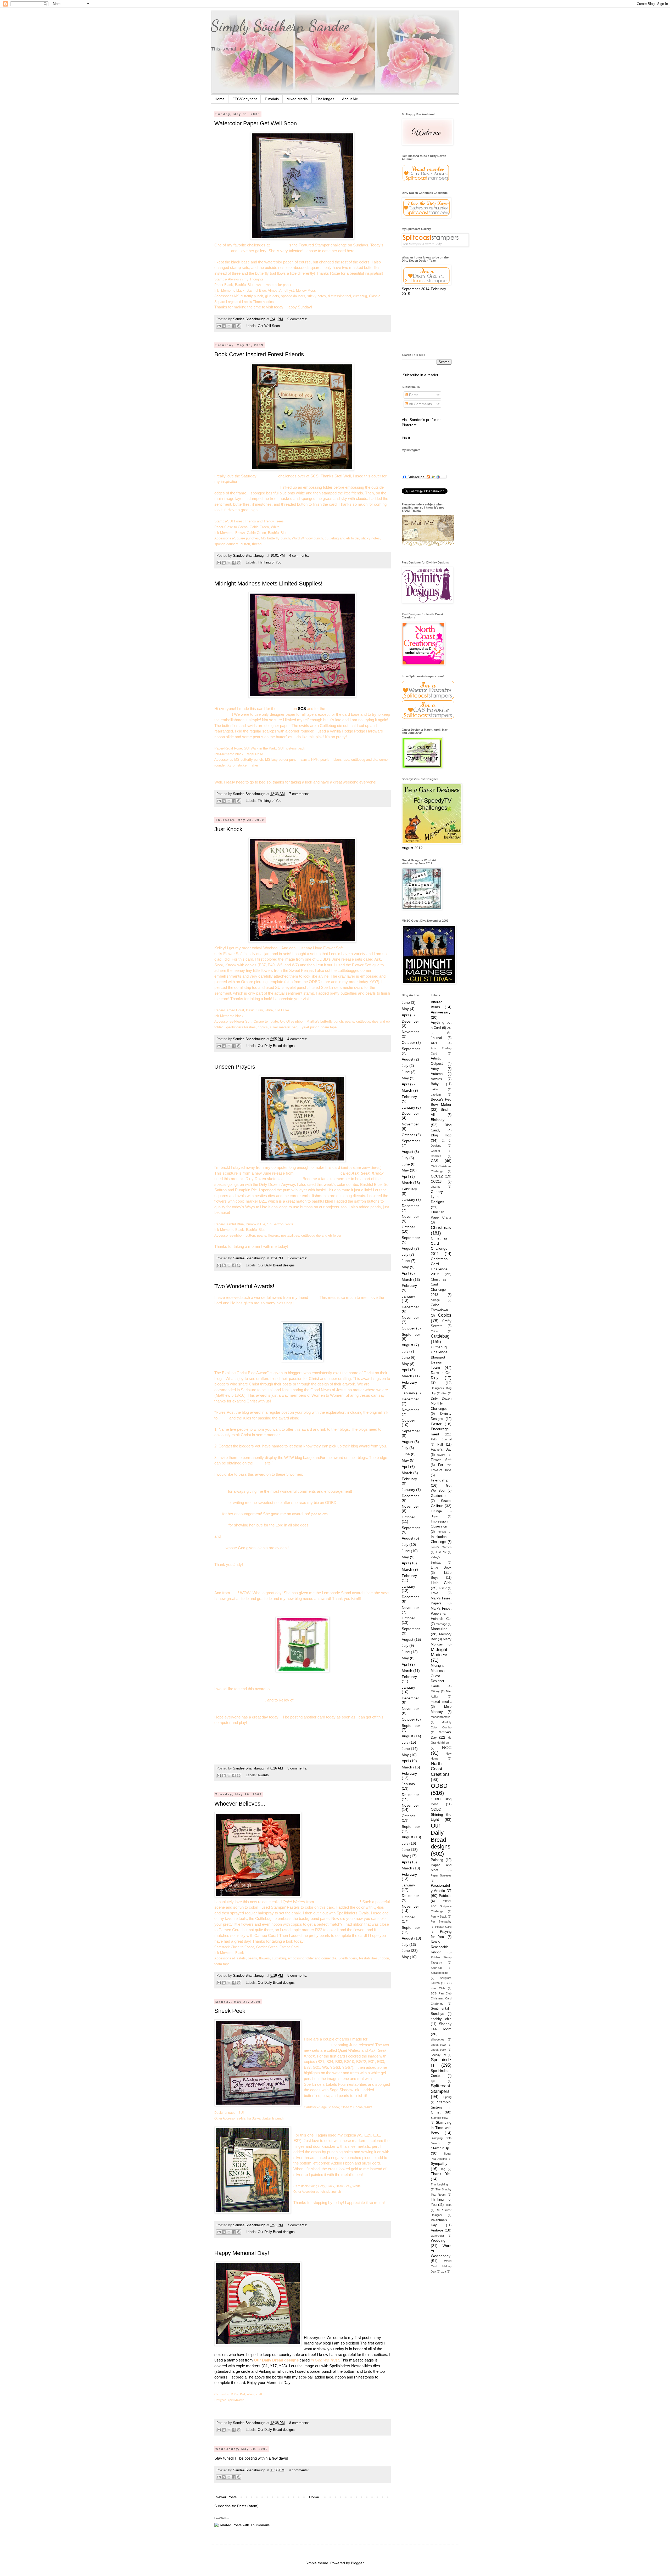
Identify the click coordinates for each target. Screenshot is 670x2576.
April (405, 1015)
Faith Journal (441, 1439)
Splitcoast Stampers (440, 2089)
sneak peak (439, 2045)
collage (435, 1300)
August (407, 1059)
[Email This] (219, 326)
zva (444, 2271)
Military (435, 1691)
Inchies (441, 1532)
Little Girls (441, 1583)
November (410, 1032)
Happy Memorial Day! (242, 2253)
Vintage (437, 2230)
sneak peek (439, 2050)
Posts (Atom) (248, 2506)
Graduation (439, 1496)
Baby (435, 1084)
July (405, 1066)
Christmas (441, 1228)
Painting (437, 1860)
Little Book (441, 1568)
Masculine (439, 1629)
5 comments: (297, 1768)
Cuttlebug (440, 1336)
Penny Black (439, 1917)
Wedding (438, 2240)
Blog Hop (441, 1135)
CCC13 (436, 1182)
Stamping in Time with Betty (441, 2127)
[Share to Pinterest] (239, 326)
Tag (443, 2169)
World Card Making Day (441, 2266)
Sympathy (439, 2163)
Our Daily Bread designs (276, 1046)
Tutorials (272, 99)
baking (435, 1089)
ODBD (439, 1786)
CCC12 (437, 1176)
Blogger (357, 2563)
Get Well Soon (269, 326)
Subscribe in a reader (421, 375)
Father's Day (441, 1450)
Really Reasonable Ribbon (440, 1947)
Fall (440, 1445)
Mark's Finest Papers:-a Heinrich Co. (441, 1614)
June (406, 1002)
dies (444, 1393)
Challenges (325, 99)
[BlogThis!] (224, 326)
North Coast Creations (440, 1769)
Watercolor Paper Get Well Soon (256, 123)
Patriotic (445, 1896)
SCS (302, 709)
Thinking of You (270, 562)
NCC (447, 1748)
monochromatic (441, 1717)
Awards (263, 1775)
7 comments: (299, 794)
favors (441, 1455)
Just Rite (441, 1552)
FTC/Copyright (245, 99)
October (408, 1042)
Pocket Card (443, 1927)
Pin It (406, 438)
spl (433, 2081)
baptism (436, 1095)
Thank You (441, 2174)
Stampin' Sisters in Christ (441, 2107)
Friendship (440, 1480)
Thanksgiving (439, 2184)
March (407, 1090)
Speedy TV (438, 2055)
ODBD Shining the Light (441, 1814)
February (409, 1097)
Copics (445, 1315)
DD (433, 1383)
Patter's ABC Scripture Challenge (441, 1906)
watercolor (437, 2236)
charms (436, 1187)
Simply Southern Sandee (280, 26)
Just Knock (228, 829)
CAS (434, 1161)
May (405, 1009)
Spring (447, 2097)
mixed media (441, 1702)
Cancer (435, 1151)
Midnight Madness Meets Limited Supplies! (268, 584)
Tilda (448, 2205)
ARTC (435, 1043)
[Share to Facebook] (234, 326)
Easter (436, 1424)
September (411, 1049)
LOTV (443, 1588)
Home (220, 99)
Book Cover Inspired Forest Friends (259, 354)
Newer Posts (226, 2497)
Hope (434, 1516)
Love (434, 1593)
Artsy (435, 1069)
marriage (441, 1624)
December (410, 1021)
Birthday (438, 1120)
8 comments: (297, 1976)
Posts (413, 395)
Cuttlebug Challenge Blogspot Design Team (439, 1357)
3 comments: (297, 1258)
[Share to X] (229, 326)
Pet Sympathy (441, 1921)
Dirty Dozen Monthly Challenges (441, 1404)
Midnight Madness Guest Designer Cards (438, 1676)
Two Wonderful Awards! (244, 1286)
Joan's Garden (441, 1547)
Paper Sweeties (441, 1875)
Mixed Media (297, 99)
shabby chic (441, 2019)
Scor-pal (436, 1968)
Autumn (437, 1074)
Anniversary (441, 1012)
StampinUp (440, 2148)
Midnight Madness (440, 1652)
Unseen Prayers (235, 1067)
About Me (350, 99)
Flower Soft (441, 1460)
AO (449, 1028)
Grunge (436, 1511)
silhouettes (438, 2039)
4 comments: (299, 556)
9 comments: (297, 319)
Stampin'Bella (439, 2118)
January (408, 1107)
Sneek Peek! (231, 2011)
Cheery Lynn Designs (437, 1197)
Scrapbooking (440, 1973)
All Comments (420, 404)
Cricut (435, 1331)
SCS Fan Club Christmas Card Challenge (441, 1999)
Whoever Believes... (240, 1804)
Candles (436, 1156)
